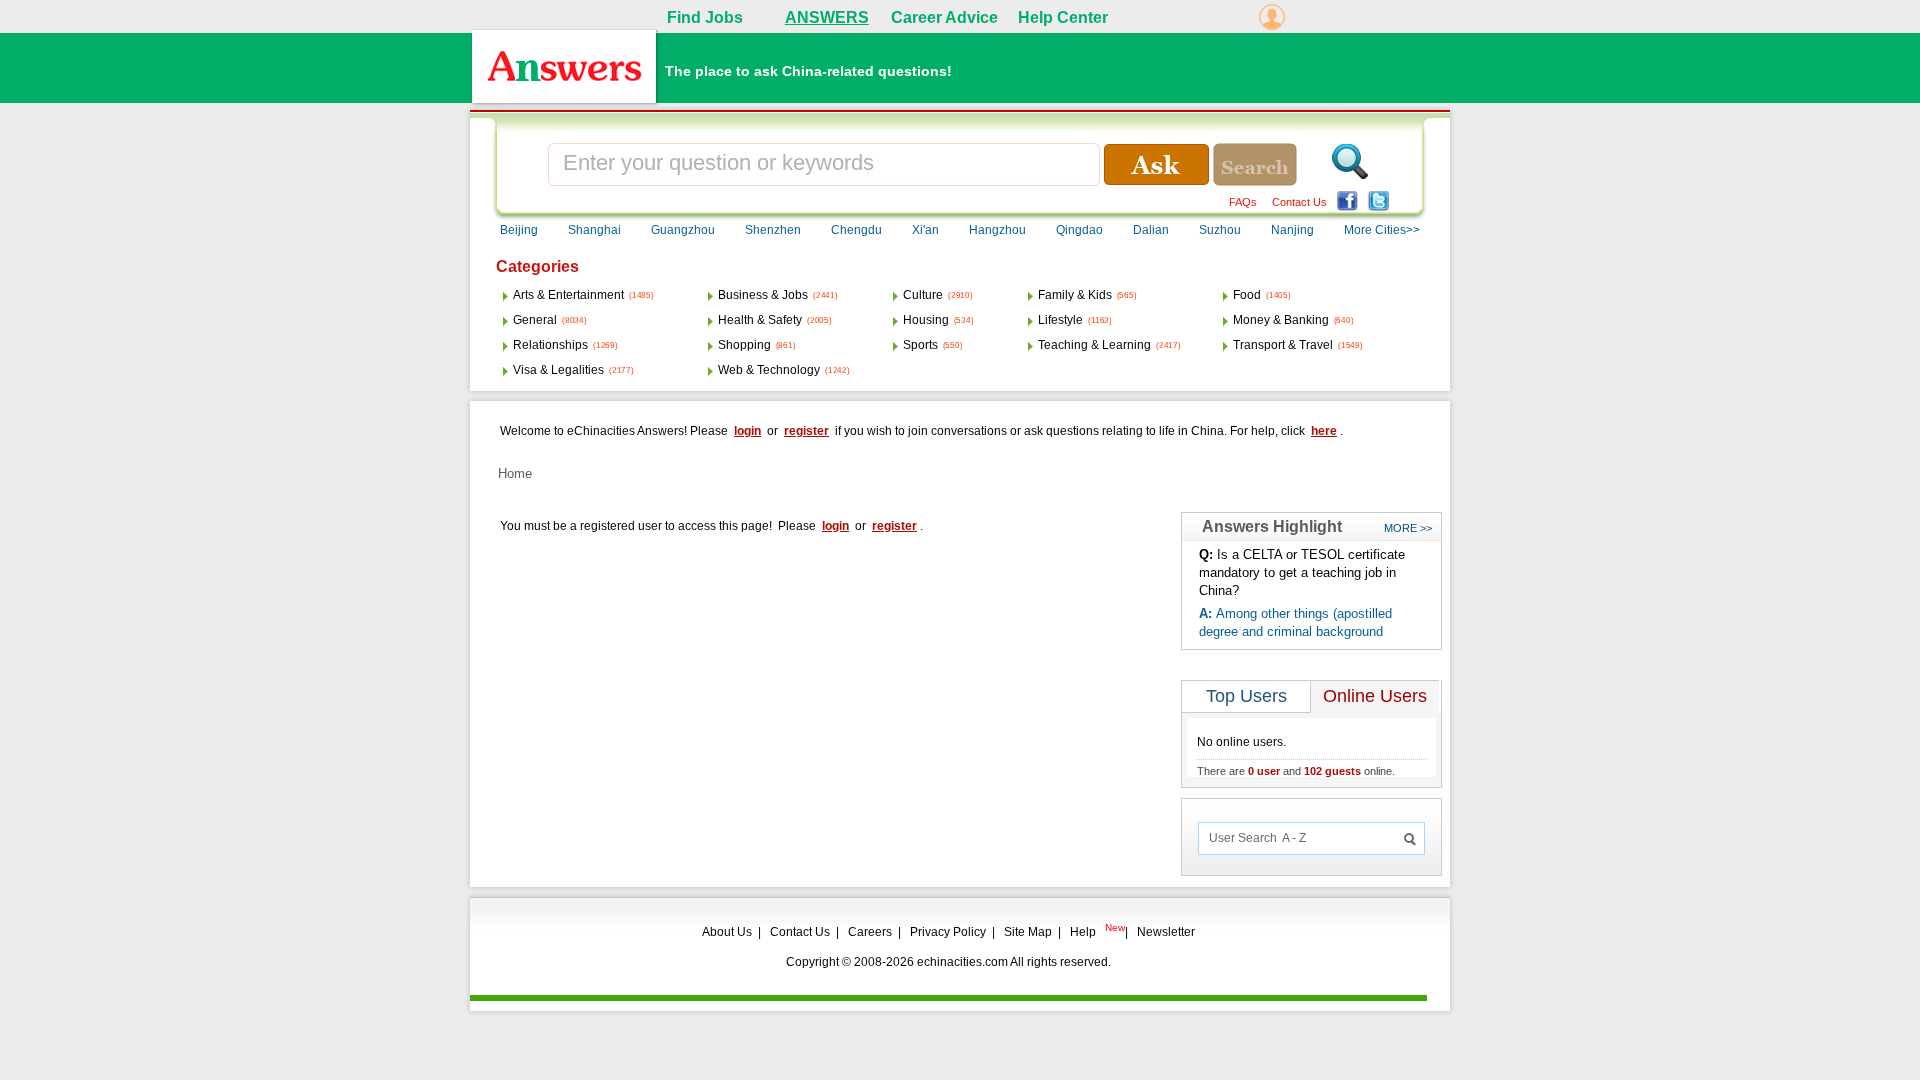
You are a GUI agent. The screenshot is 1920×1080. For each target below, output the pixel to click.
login (747, 431)
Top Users (1246, 696)
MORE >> (1408, 528)
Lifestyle (1060, 320)
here (1324, 431)
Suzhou (1220, 230)
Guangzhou (683, 230)
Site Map (1028, 932)
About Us (727, 932)
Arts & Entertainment (568, 295)
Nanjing (1292, 230)
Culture (923, 295)
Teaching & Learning (1094, 345)
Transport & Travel (1283, 345)
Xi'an (925, 230)
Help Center (1063, 17)
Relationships (550, 345)
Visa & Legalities (558, 370)
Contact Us (1299, 202)
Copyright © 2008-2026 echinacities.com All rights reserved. (948, 962)
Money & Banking (1281, 320)
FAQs (1243, 202)
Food (1247, 295)
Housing (926, 320)
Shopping (744, 345)
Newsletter (1166, 932)
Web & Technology (769, 370)
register (806, 431)
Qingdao (1079, 230)
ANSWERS (827, 17)
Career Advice (944, 17)
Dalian (1151, 230)
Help (1083, 932)
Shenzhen (773, 230)
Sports (920, 345)
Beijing (519, 230)
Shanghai (594, 230)
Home (515, 473)
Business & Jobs (763, 295)
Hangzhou (997, 230)
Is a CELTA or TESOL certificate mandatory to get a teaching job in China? (1302, 572)
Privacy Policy (948, 932)
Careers (870, 932)
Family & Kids (1075, 295)
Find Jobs (705, 17)
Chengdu (856, 230)
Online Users (1375, 696)
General (535, 320)
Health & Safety (760, 320)
